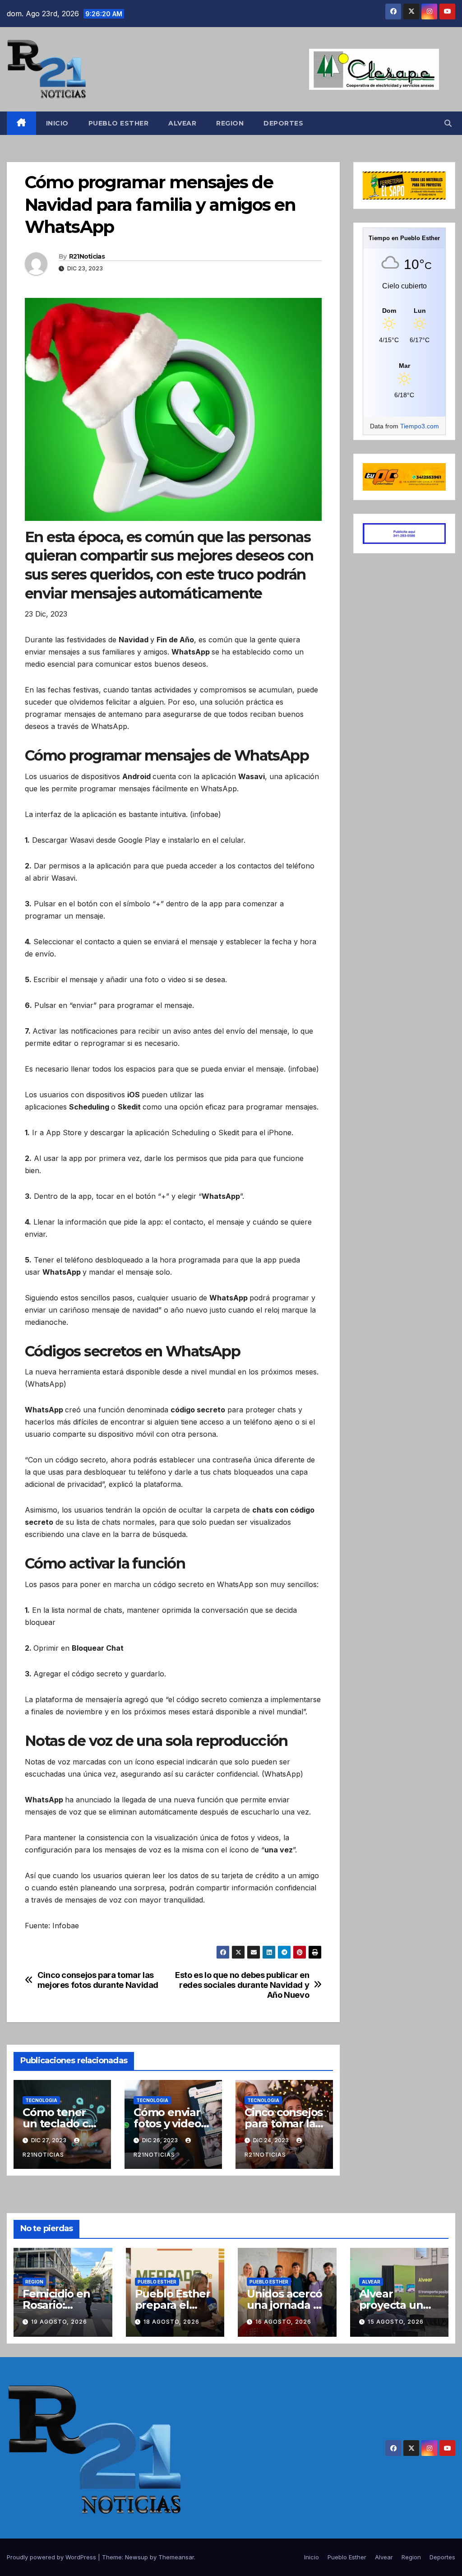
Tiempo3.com (420, 426)
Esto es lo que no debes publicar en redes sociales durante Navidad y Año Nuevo (242, 1985)
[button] (448, 123)
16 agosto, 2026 (283, 2322)
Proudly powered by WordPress (52, 2557)
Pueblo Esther (119, 123)
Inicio (57, 123)
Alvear (182, 123)
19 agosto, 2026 (59, 2322)
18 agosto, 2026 (171, 2322)
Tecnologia (41, 2100)
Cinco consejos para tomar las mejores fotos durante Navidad (98, 1980)
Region (230, 123)
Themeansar (176, 2557)
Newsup (136, 2557)
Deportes (283, 123)
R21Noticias (87, 256)
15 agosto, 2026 (396, 2322)
